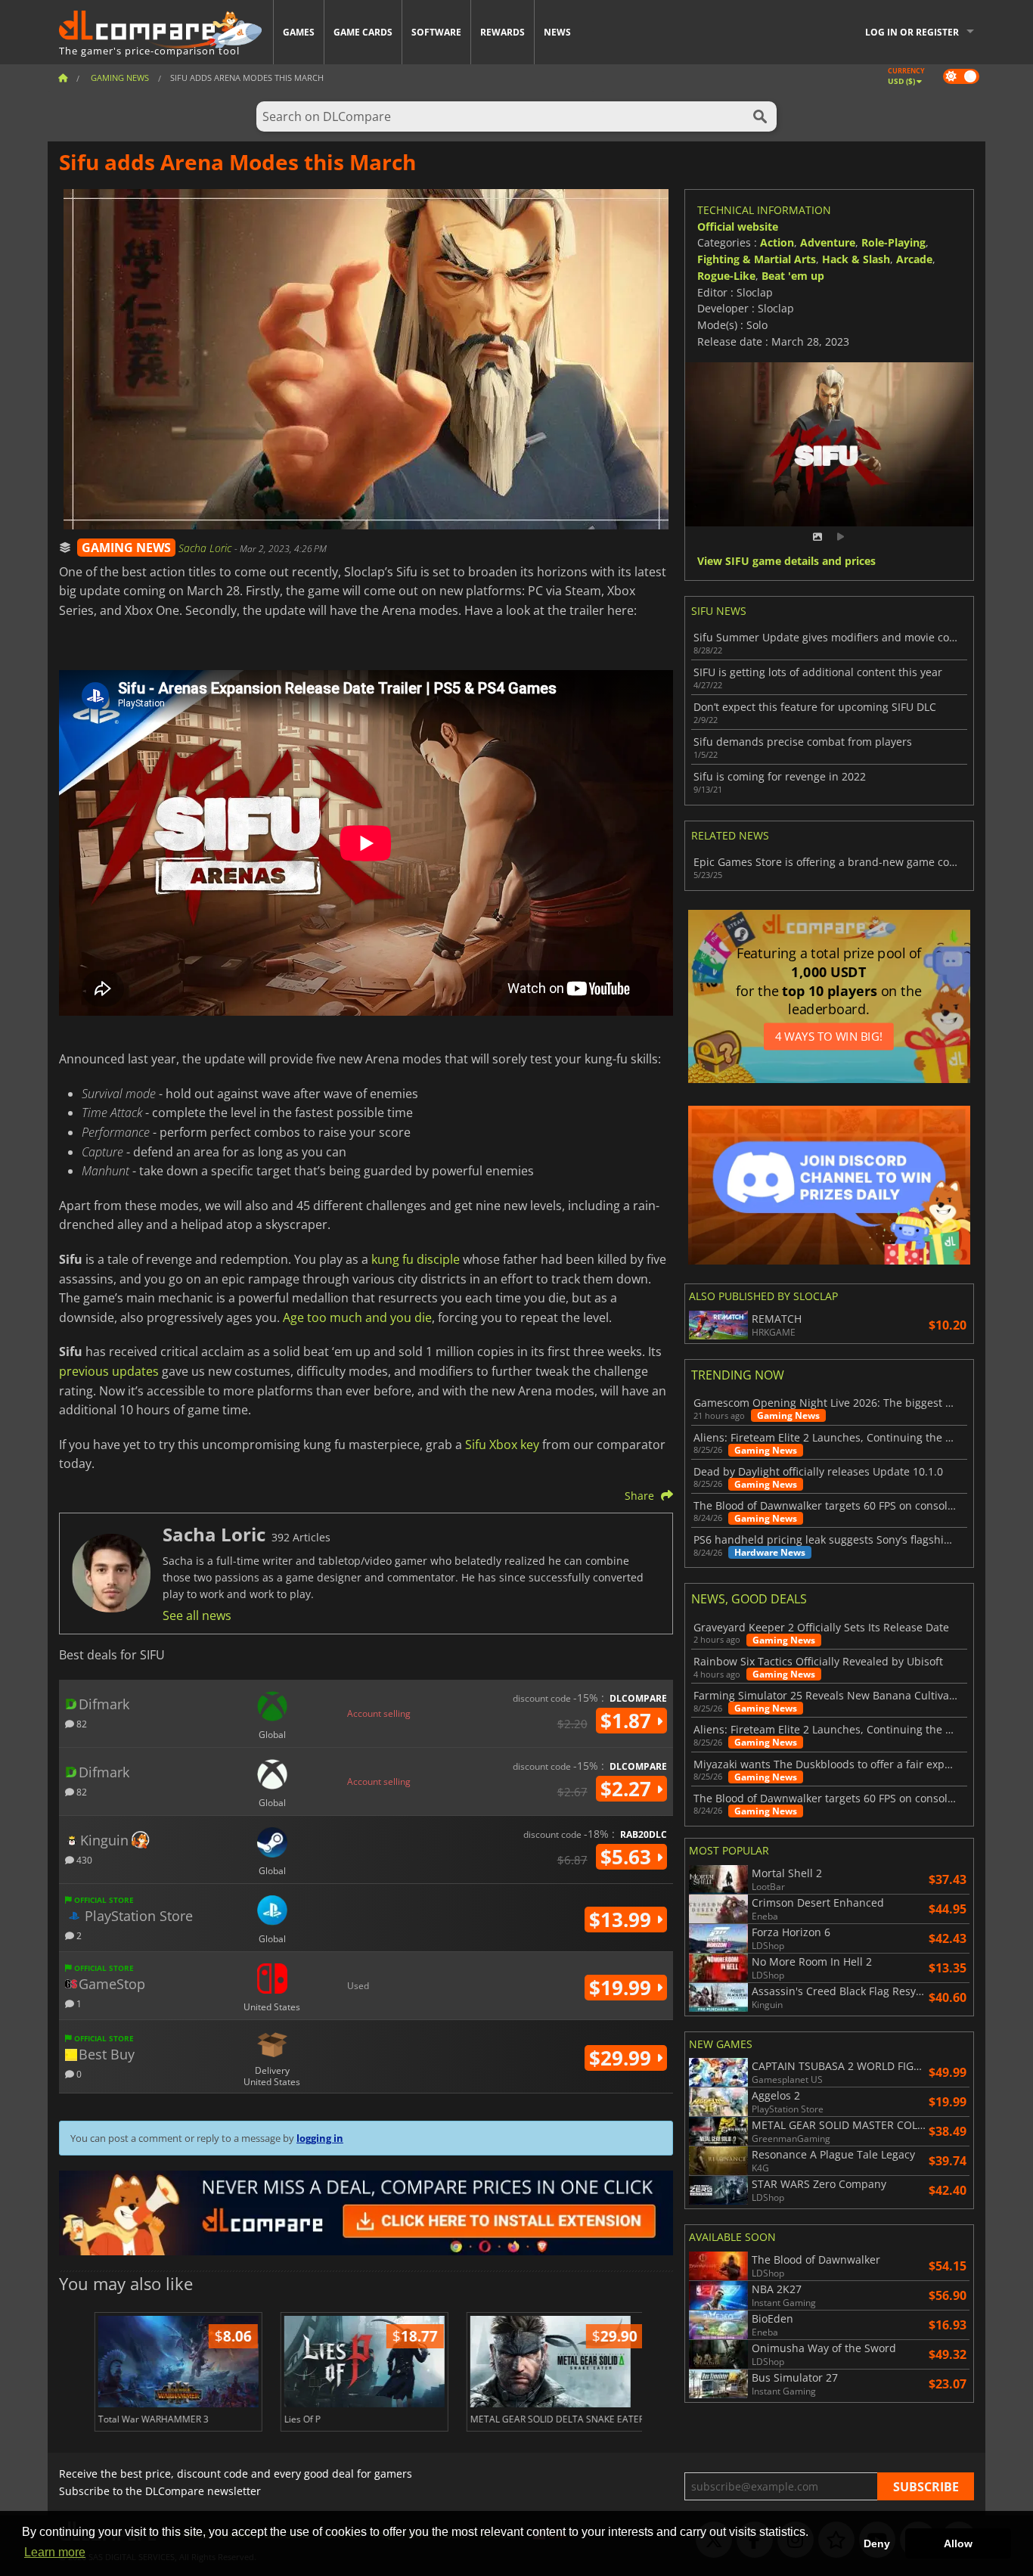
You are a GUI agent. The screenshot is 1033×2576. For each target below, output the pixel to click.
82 (81, 1723)
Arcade (914, 259)
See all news (197, 1615)
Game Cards (363, 32)
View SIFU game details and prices (786, 562)
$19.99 (623, 1988)
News (557, 32)
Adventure (828, 242)
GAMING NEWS (126, 548)
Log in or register (912, 32)
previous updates (109, 1371)
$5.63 (628, 1857)
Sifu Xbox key (502, 1445)
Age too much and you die (357, 1317)
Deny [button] (877, 2543)
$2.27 (628, 1789)
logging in (320, 2138)
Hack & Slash (856, 259)
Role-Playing (893, 242)
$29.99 (623, 2058)
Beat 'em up (793, 276)
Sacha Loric (206, 548)
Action (777, 242)
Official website (738, 227)
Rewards (503, 32)
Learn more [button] (55, 2552)
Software (436, 32)
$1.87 (628, 1721)
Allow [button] (958, 2543)
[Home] (63, 78)
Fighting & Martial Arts (757, 259)
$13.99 (623, 1920)
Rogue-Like (726, 276)
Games (299, 32)
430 (83, 1859)
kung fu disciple (416, 1259)
